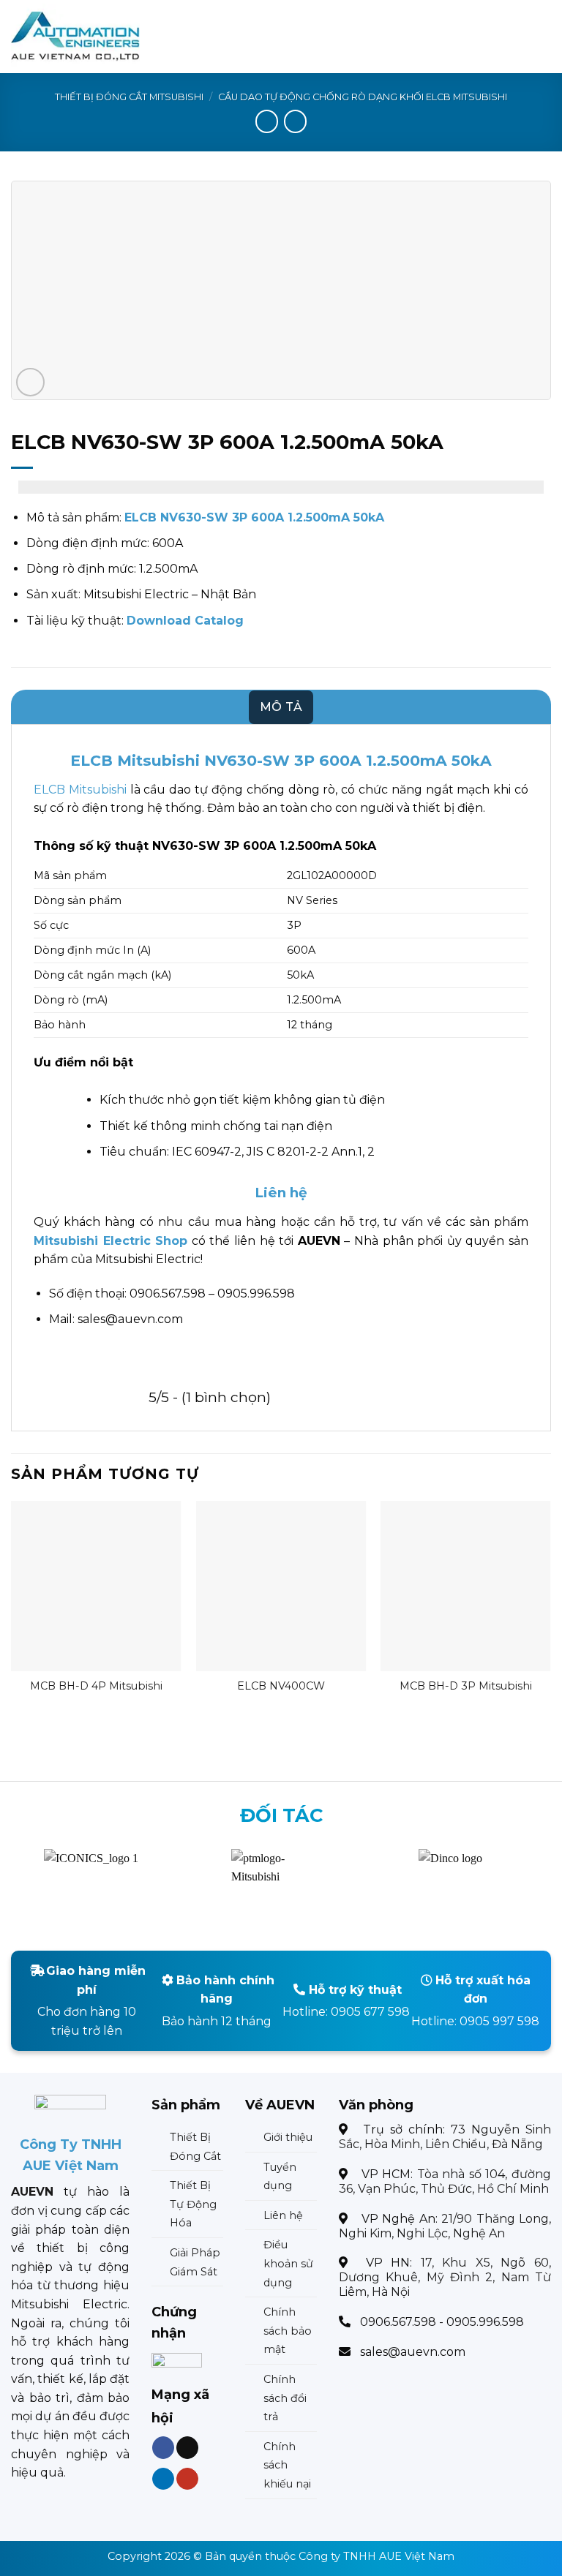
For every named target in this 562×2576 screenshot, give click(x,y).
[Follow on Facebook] (163, 2448)
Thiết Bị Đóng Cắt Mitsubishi (129, 97)
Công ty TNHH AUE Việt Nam (376, 2556)
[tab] (281, 707)
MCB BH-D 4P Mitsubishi (96, 1686)
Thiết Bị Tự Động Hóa (193, 2204)
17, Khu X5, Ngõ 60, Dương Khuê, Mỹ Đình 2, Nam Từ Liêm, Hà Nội (445, 2277)
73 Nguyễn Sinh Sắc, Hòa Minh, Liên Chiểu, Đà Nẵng (445, 2137)
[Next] (550, 1614)
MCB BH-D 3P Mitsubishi (466, 1686)
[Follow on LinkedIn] (163, 2479)
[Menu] (542, 36)
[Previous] (12, 1614)
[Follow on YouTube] (187, 2479)
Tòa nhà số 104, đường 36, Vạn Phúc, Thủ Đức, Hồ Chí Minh (445, 2181)
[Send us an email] (187, 2448)
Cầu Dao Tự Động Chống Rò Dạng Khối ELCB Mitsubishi (363, 97)
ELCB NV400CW (281, 1686)
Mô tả (281, 707)
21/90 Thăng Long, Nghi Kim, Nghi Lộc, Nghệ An (445, 2226)
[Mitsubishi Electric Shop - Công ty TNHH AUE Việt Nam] (83, 37)
